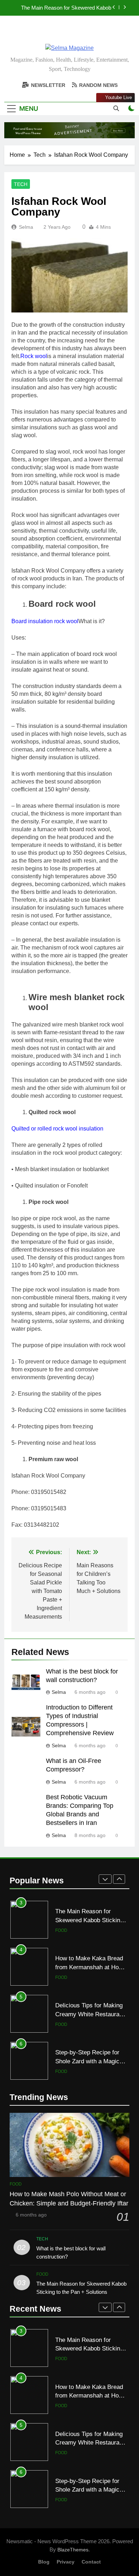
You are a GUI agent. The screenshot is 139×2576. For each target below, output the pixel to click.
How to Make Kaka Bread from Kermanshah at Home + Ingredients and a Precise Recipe (63, 8)
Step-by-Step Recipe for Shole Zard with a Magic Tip (87, 2014)
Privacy (66, 2562)
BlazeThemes (73, 2550)
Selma (26, 227)
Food (61, 1930)
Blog (44, 2562)
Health (64, 2071)
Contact (91, 2562)
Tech (21, 184)
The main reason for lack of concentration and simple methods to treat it (92, 2061)
